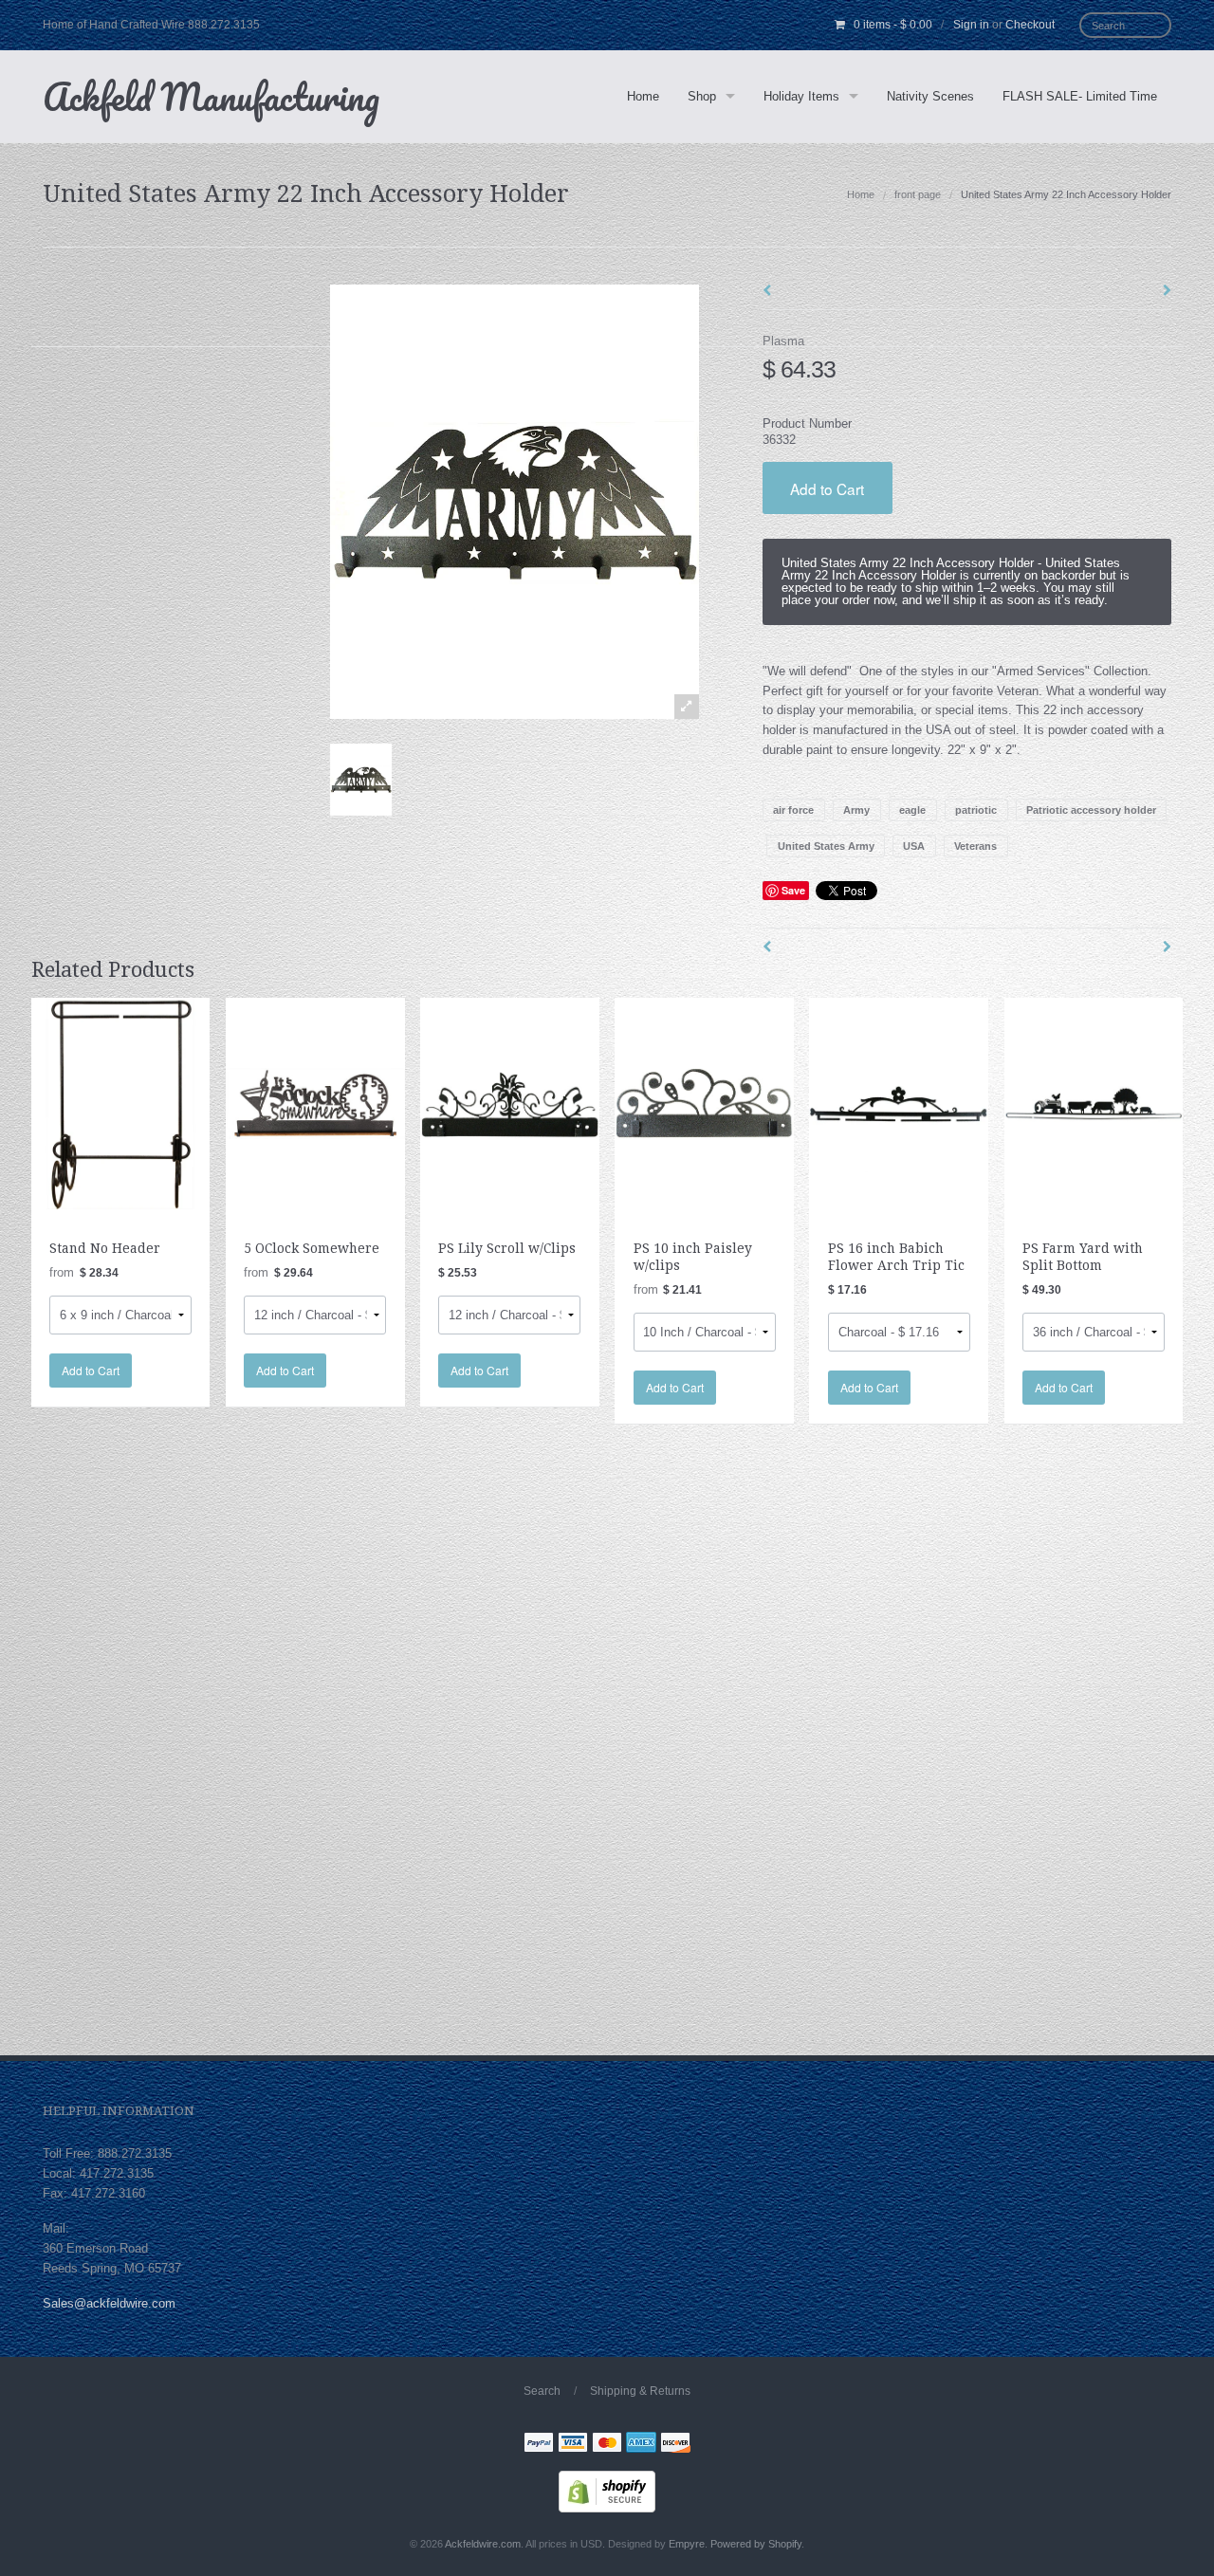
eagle (912, 810)
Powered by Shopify (756, 2544)
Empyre (687, 2544)
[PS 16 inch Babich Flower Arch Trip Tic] (899, 1103)
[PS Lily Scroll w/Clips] (510, 1103)
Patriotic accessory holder (1091, 810)
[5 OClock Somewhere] (315, 1103)
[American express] (641, 2445)
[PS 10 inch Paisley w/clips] (704, 1103)
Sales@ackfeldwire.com (109, 2303)
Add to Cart (827, 488)
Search (542, 2391)
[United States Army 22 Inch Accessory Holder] (361, 780)
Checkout (1030, 25)
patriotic (976, 810)
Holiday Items (801, 96)
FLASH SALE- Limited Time (1080, 96)
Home (643, 96)
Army (856, 810)
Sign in (971, 25)
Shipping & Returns (640, 2391)
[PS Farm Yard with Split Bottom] (1094, 1103)
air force (793, 810)
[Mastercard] (607, 2445)
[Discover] (675, 2445)
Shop (702, 96)
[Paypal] (539, 2445)
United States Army (826, 846)
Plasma (783, 341)
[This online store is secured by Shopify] (607, 2491)
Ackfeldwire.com (483, 2544)
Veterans (975, 846)
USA (914, 846)
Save (793, 890)
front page (918, 194)
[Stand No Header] (121, 1103)
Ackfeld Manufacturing (211, 96)
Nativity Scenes (930, 96)
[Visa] (573, 2445)
